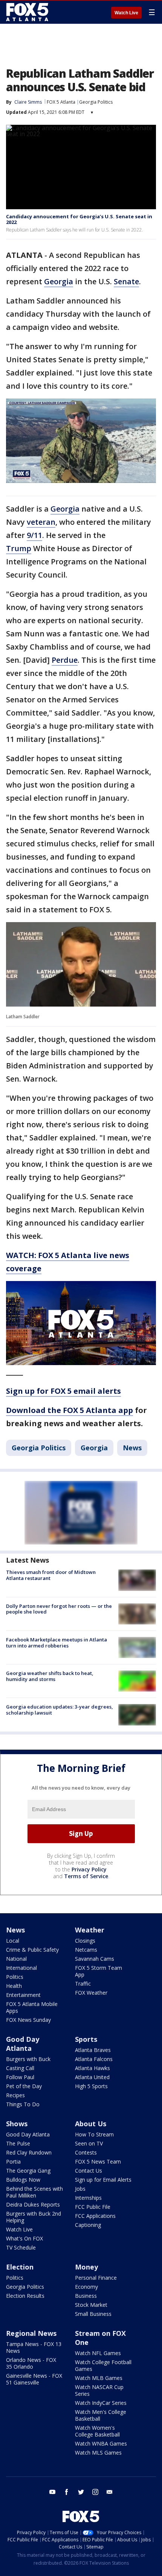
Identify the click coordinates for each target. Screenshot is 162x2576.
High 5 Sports (91, 2086)
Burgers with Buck (28, 2059)
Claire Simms (28, 102)
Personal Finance (96, 2278)
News (132, 1448)
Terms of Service (86, 1876)
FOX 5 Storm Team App (99, 1971)
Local (13, 1941)
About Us (91, 2124)
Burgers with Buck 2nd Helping (34, 2217)
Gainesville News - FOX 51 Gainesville (34, 2379)
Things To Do (23, 2104)
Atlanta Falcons (94, 2059)
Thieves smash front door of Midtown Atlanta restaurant (51, 1575)
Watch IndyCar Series (101, 2403)
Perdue (65, 660)
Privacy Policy (89, 1869)
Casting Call (20, 2068)
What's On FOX (24, 2238)
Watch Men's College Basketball (101, 2415)
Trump (19, 548)
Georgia (59, 281)
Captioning (88, 2225)
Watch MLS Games (98, 2453)
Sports (86, 2039)
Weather (90, 1930)
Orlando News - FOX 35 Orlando (31, 2363)
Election (20, 2267)
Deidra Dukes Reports (33, 2204)
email (110, 2492)
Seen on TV (89, 2143)
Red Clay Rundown (29, 2152)
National (16, 1959)
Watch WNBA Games (101, 2443)
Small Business (93, 2314)
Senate (126, 281)
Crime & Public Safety (32, 1950)
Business (86, 2296)
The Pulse (18, 2143)
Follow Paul (20, 2077)
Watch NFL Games (98, 2353)
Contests (86, 2152)
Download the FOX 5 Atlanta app (70, 1410)
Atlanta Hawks (92, 2068)
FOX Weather (91, 1993)
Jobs (80, 2189)
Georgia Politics (96, 102)
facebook (67, 2492)
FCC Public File (93, 2207)
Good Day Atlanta (23, 2044)
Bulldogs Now (23, 2180)
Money (86, 2267)
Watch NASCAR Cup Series (99, 2390)
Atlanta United (92, 2077)
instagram (95, 2492)
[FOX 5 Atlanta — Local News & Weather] (28, 12)
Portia (13, 2161)
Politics (15, 1977)
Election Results (25, 2296)
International (21, 1968)
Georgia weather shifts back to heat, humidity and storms (50, 1676)
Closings (85, 1941)
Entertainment (23, 1995)
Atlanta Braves (93, 2050)
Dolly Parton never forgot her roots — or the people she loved (59, 1609)
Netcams (86, 1950)
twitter (81, 2492)
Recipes (15, 2095)
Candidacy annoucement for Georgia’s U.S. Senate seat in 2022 (79, 219)
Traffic (83, 1984)
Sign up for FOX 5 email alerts (63, 1391)
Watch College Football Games (103, 2365)
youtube (52, 2492)
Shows (17, 2124)
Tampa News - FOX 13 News (34, 2347)
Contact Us (89, 2171)
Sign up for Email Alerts (103, 2180)
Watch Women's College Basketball (97, 2431)
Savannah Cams (95, 1959)
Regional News (31, 2333)
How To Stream (94, 2134)
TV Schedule (21, 2247)
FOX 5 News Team (98, 2161)
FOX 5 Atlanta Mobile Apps (32, 2007)
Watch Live (126, 13)
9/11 (34, 535)
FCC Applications (95, 2216)
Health (14, 1986)
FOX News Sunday (28, 2020)
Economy (86, 2287)
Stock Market (91, 2305)
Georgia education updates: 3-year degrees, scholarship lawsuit (60, 1710)
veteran (41, 522)
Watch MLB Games (99, 2378)
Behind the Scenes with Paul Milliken (34, 2192)
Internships (88, 2198)
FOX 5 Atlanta (61, 102)
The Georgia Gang (28, 2171)
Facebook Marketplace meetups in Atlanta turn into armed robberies (57, 1643)
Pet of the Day (24, 2086)
